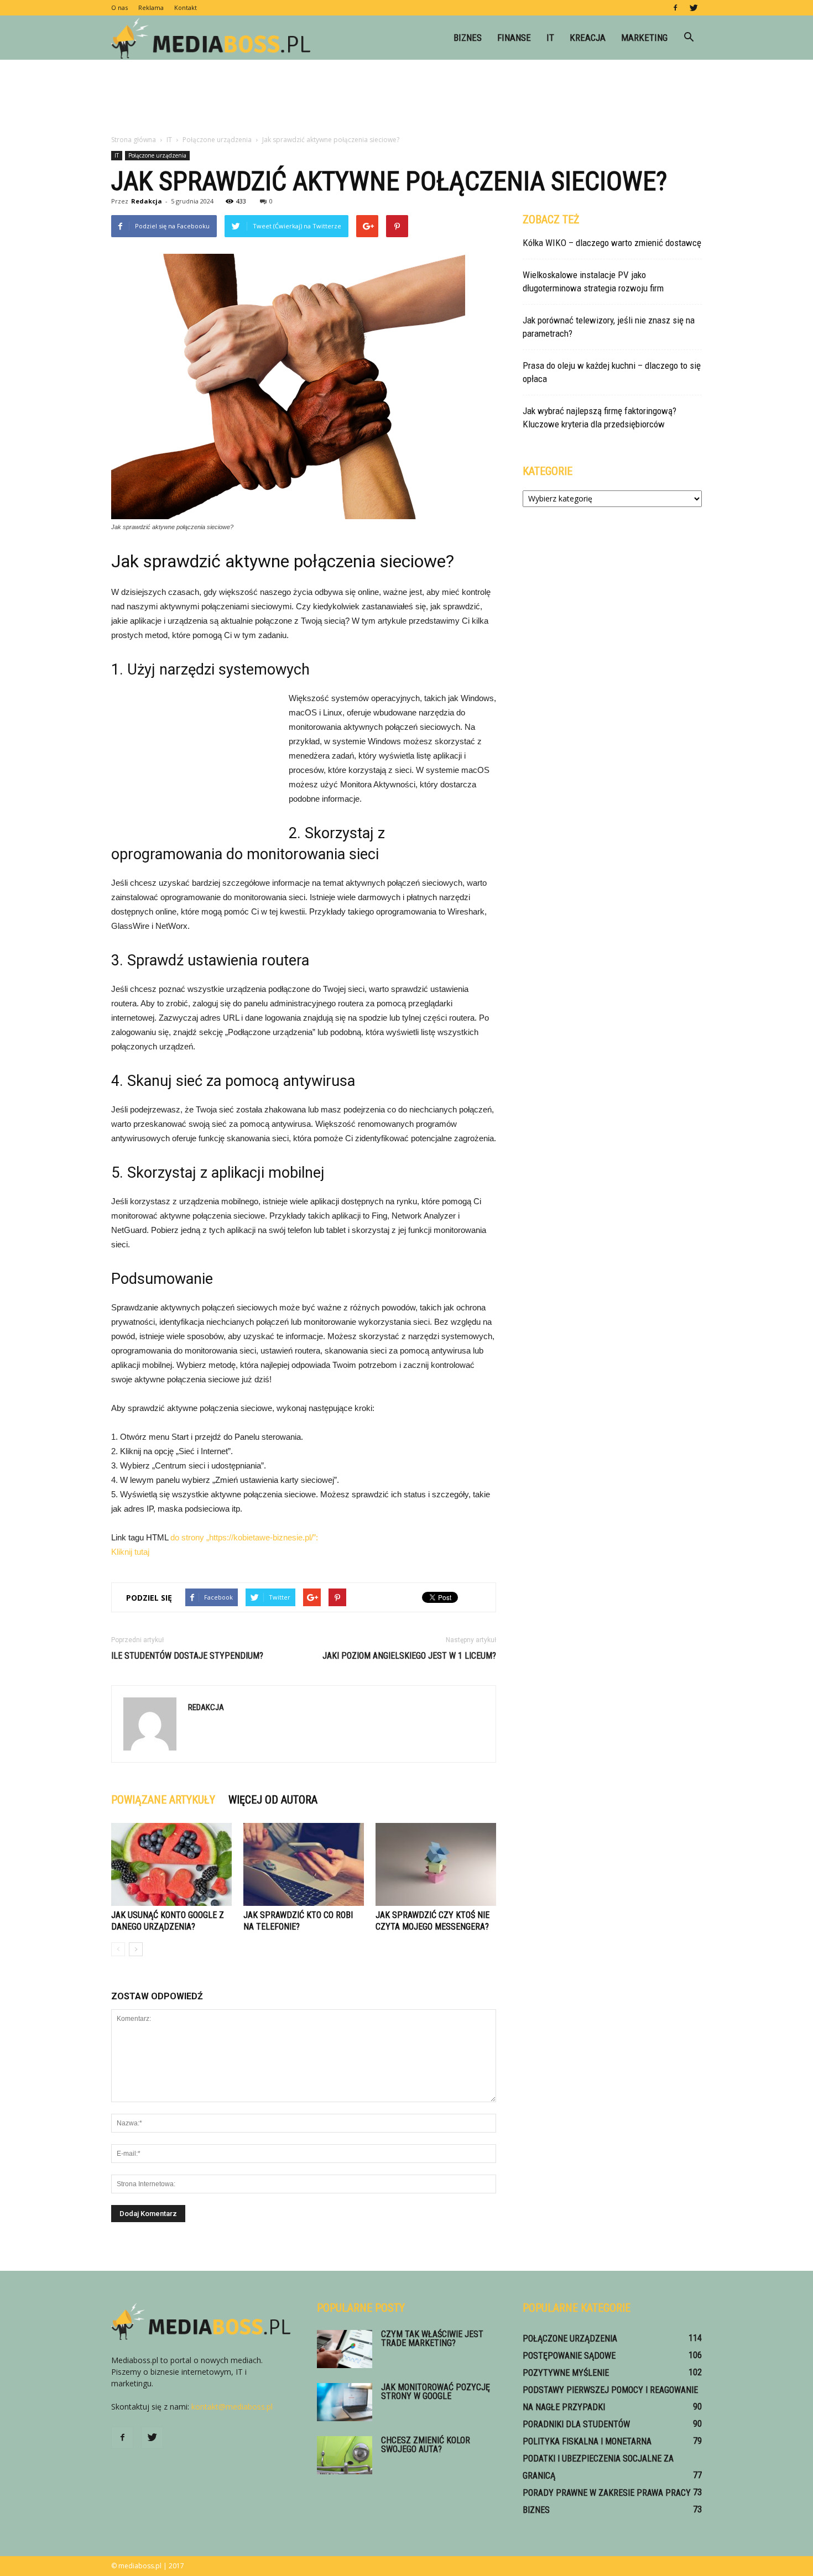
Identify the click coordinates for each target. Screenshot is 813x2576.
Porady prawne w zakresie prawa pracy (607, 2493)
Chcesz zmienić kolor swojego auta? (426, 2445)
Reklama (151, 7)
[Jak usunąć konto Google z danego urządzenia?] (171, 1864)
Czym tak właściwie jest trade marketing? (432, 2339)
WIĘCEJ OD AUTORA (273, 1800)
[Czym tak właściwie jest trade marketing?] (345, 2349)
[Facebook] (675, 8)
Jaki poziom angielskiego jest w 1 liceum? (409, 1656)
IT (550, 38)
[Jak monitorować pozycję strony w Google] (345, 2402)
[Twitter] (694, 8)
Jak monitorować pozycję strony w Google (436, 2392)
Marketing (644, 38)
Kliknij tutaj (130, 1552)
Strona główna (134, 140)
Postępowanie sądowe (569, 2356)
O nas (119, 7)
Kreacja (588, 38)
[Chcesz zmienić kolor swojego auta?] (345, 2455)
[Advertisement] (406, 98)
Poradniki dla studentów (576, 2424)
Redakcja (147, 201)
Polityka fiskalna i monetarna (587, 2441)
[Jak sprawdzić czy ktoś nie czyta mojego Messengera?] (436, 1864)
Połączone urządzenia (157, 155)
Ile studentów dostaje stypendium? (187, 1656)
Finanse (514, 38)
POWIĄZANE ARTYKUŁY (163, 1800)
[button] (689, 38)
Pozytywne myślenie (566, 2373)
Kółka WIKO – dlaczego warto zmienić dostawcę (612, 243)
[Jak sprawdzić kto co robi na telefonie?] (304, 1864)
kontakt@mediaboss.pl (232, 2407)
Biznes (468, 38)
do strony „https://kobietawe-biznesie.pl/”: (244, 1537)
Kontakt (186, 7)
